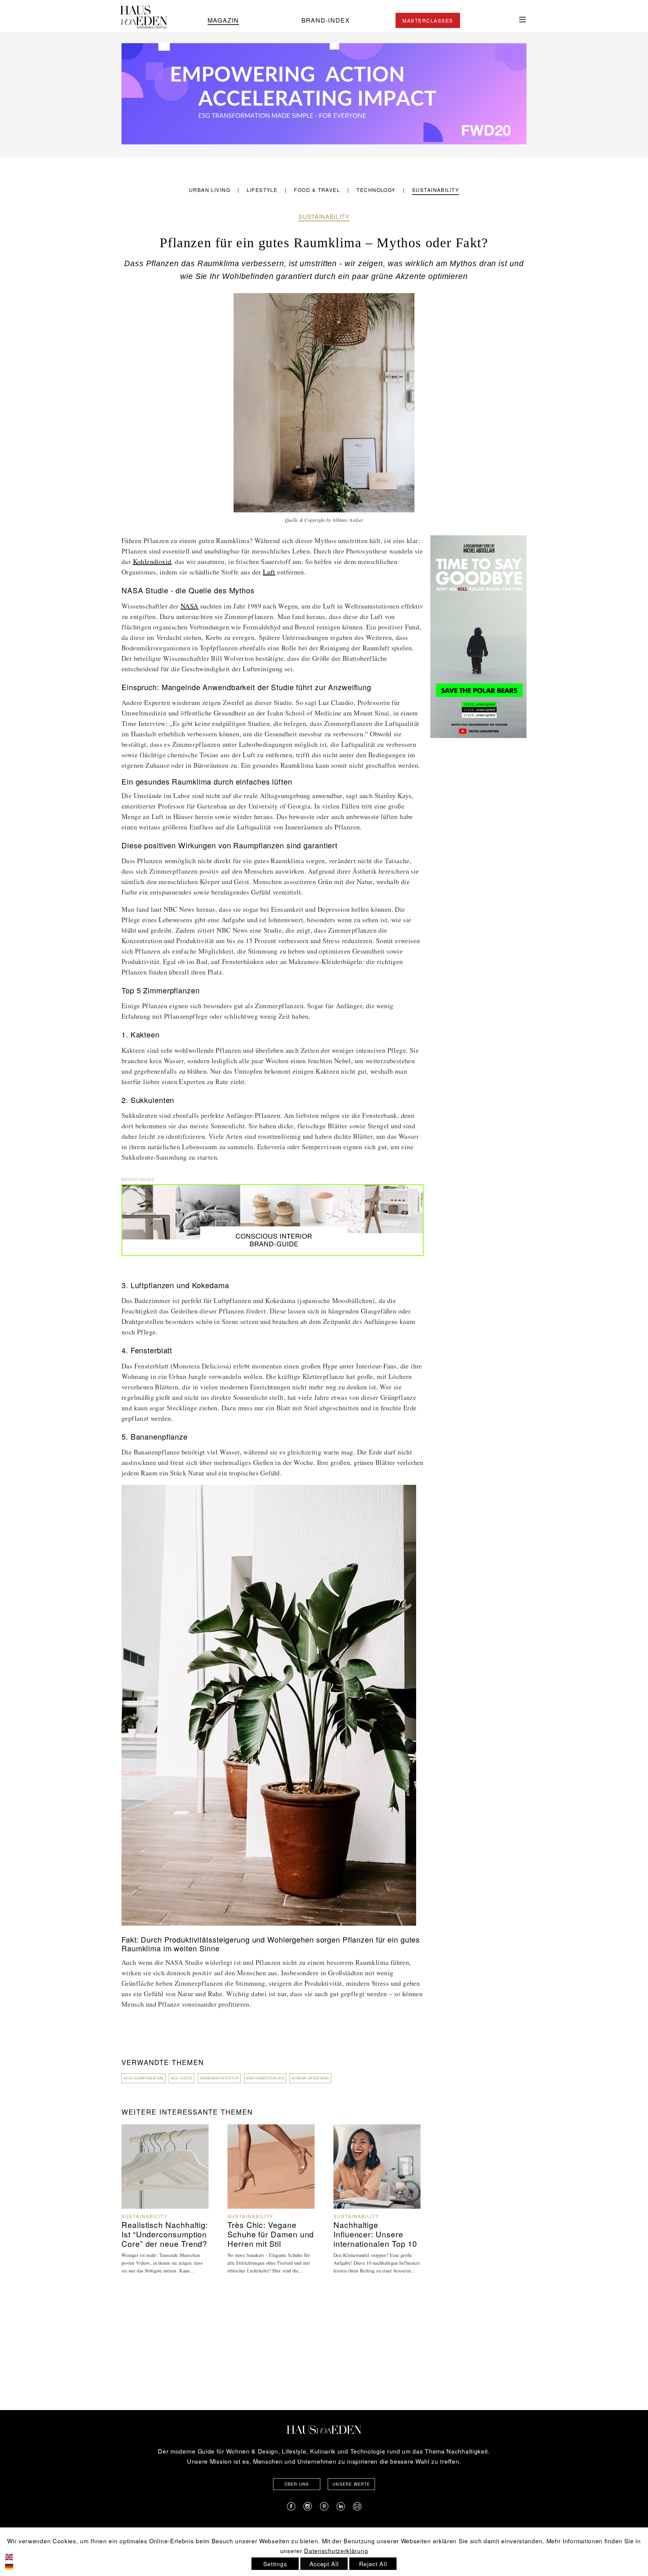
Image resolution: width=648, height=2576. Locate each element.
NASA (190, 606)
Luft (269, 572)
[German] (14, 2566)
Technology (376, 190)
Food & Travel (317, 190)
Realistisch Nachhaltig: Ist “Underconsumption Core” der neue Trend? (165, 2234)
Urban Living (210, 190)
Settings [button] (275, 2564)
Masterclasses (428, 20)
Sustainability (436, 190)
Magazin (223, 20)
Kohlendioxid (152, 561)
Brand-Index (326, 20)
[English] (14, 2556)
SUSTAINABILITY (324, 216)
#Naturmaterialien (265, 2078)
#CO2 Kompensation (143, 2078)
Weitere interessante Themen (187, 2112)
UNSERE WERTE (351, 2484)
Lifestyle (262, 190)
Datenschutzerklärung (336, 2551)
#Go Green (182, 2078)
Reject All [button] (373, 2564)
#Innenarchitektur (219, 2078)
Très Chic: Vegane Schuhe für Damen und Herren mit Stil (271, 2234)
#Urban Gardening (310, 2078)
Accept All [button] (324, 2564)
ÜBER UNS (297, 2484)
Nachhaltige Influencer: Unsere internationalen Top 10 (375, 2234)
